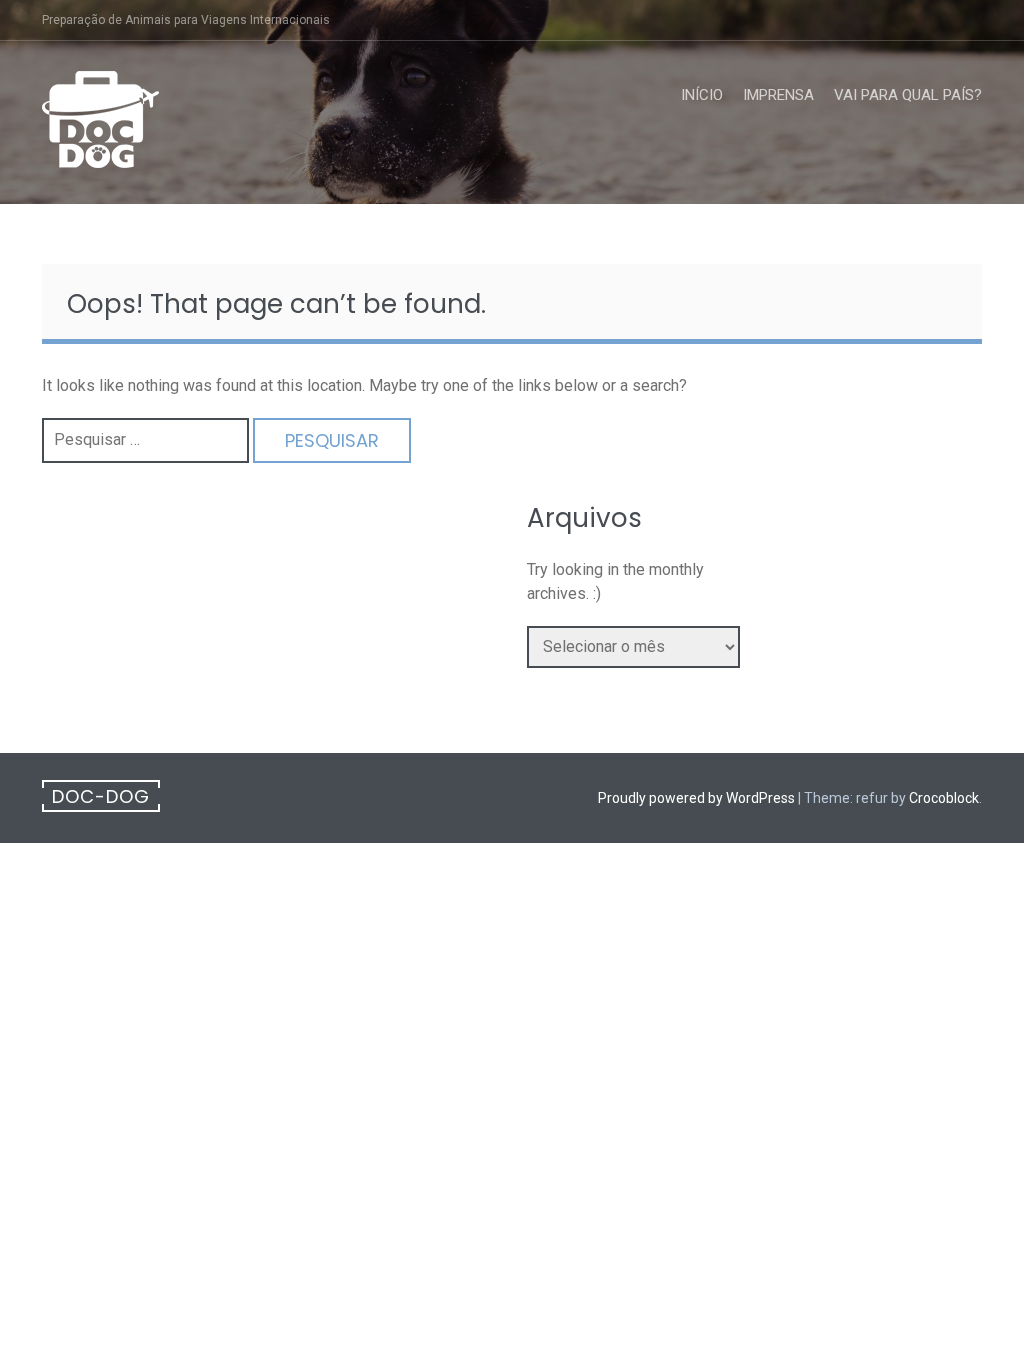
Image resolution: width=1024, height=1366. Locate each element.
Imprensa (778, 95)
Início (702, 95)
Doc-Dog (101, 796)
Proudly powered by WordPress (696, 798)
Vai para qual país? (908, 95)
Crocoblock (944, 798)
